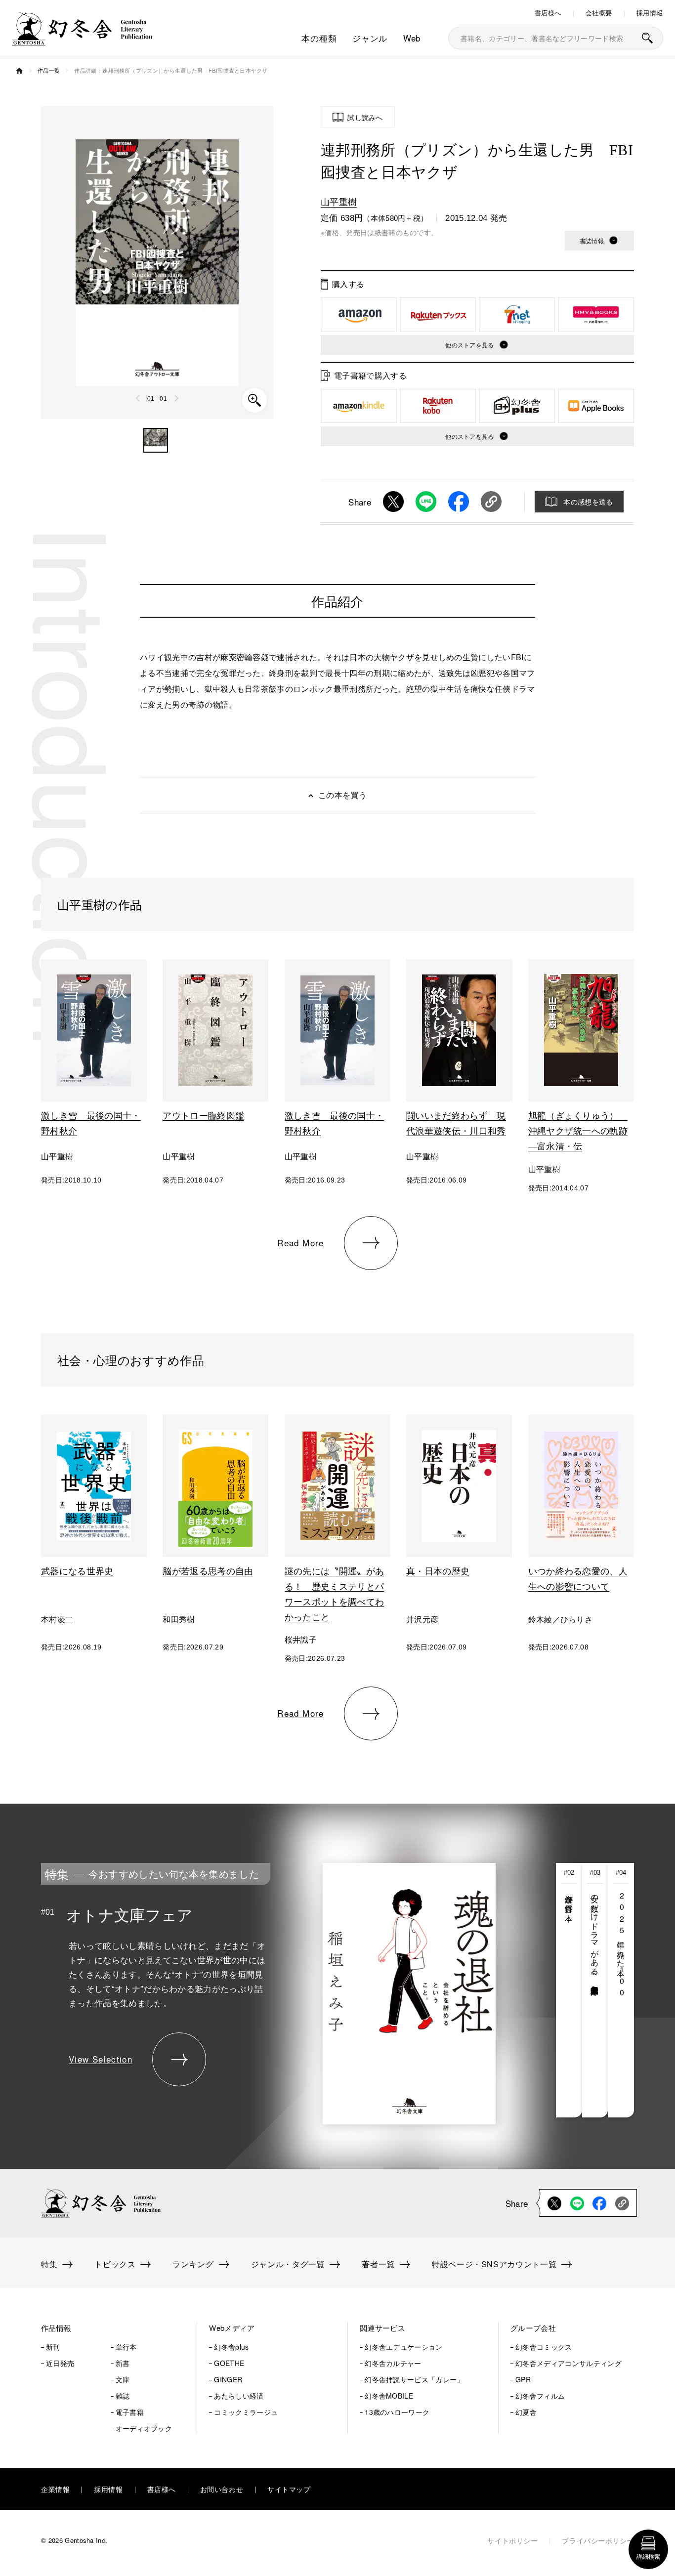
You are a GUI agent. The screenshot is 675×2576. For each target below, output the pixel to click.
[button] (156, 440)
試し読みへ (365, 117)
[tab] (569, 1990)
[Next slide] (176, 398)
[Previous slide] (138, 398)
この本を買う (342, 795)
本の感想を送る (588, 502)
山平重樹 (339, 201)
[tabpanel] (268, 1990)
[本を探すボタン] (647, 38)
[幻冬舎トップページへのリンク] (82, 39)
